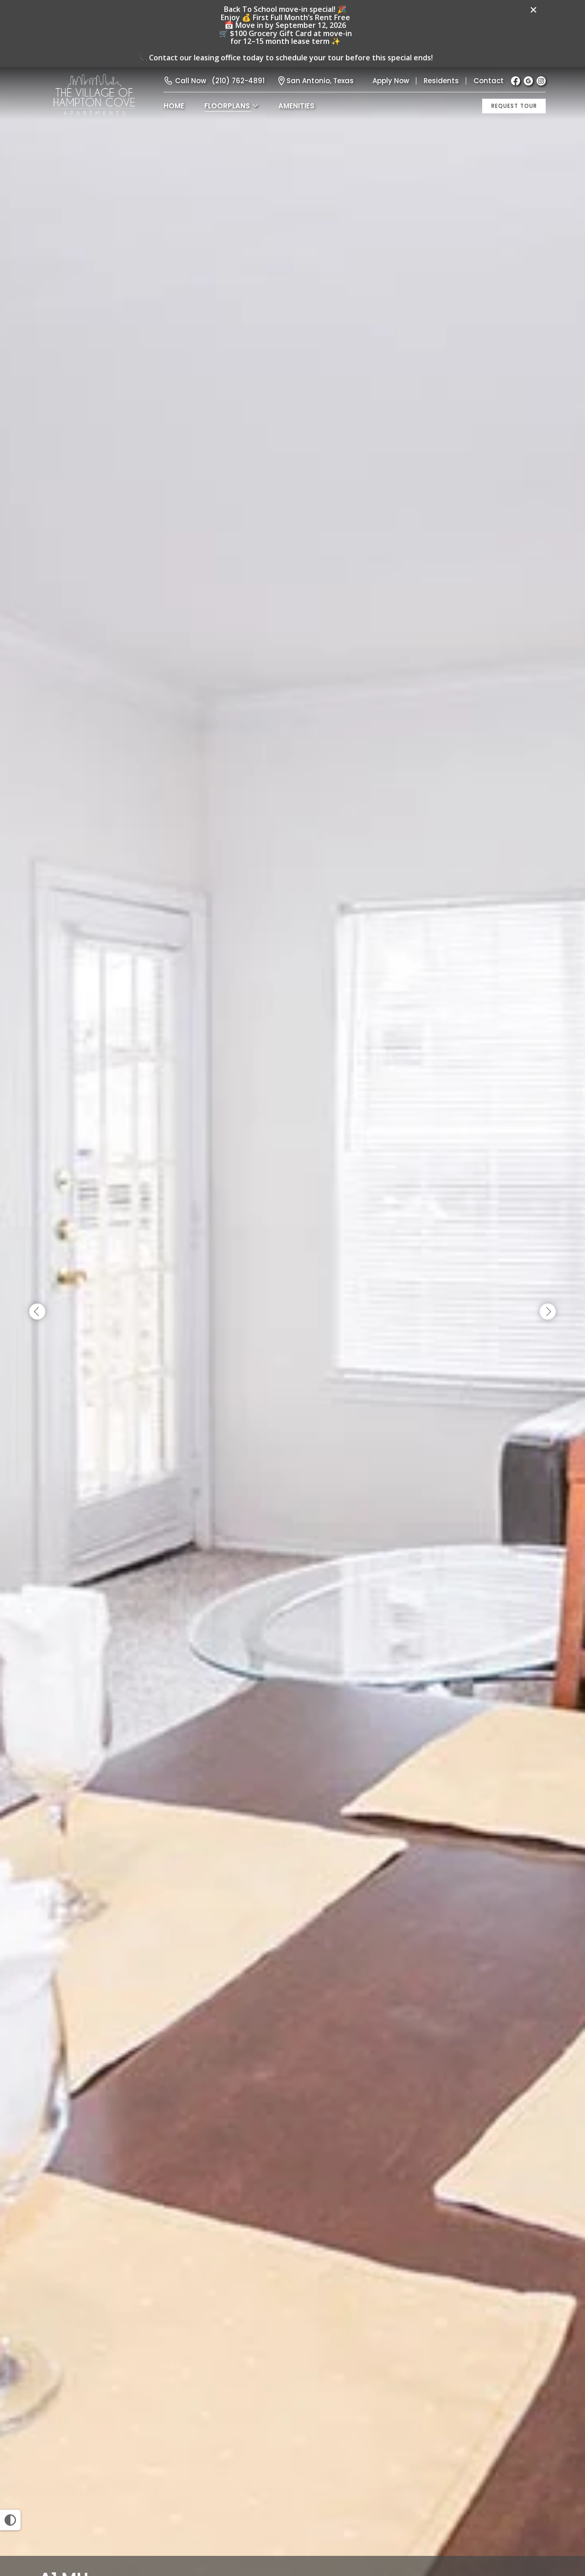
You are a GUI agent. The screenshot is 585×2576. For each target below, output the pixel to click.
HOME (174, 106)
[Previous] (37, 1312)
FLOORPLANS (227, 106)
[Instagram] (541, 81)
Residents (441, 81)
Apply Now (391, 81)
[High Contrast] (10, 2520)
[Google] (528, 81)
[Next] (548, 1312)
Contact (489, 81)
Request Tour (514, 106)
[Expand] (552, 2540)
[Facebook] (516, 81)
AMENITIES (296, 106)
